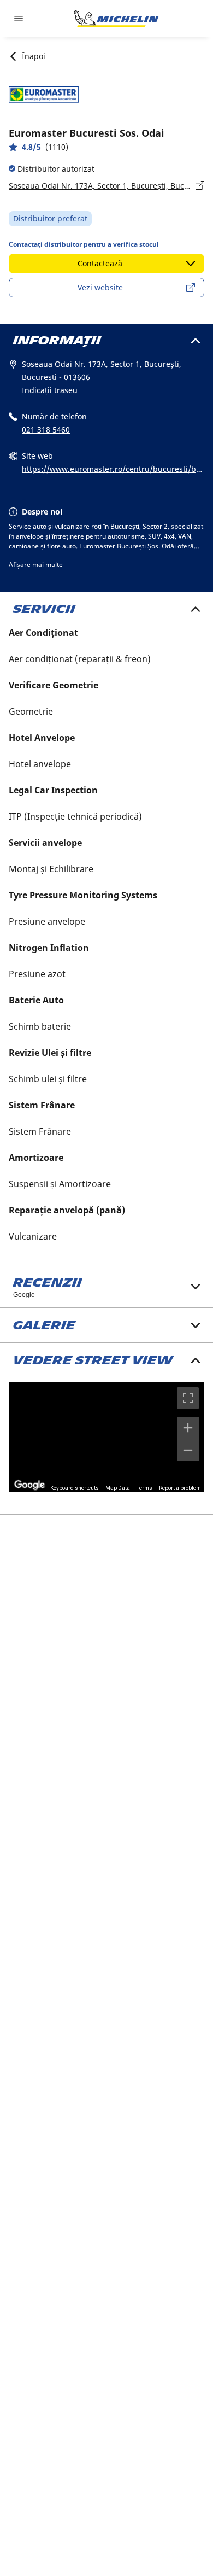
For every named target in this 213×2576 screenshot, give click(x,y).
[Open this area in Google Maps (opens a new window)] (29, 1485)
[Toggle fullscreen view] (188, 1398)
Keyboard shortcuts (75, 1488)
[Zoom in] (188, 1428)
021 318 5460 (46, 430)
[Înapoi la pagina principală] (116, 19)
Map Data (118, 1488)
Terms (144, 1488)
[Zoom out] (188, 1450)
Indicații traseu (50, 390)
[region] (106, 1437)
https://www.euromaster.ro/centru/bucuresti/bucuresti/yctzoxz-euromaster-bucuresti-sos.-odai (111, 470)
